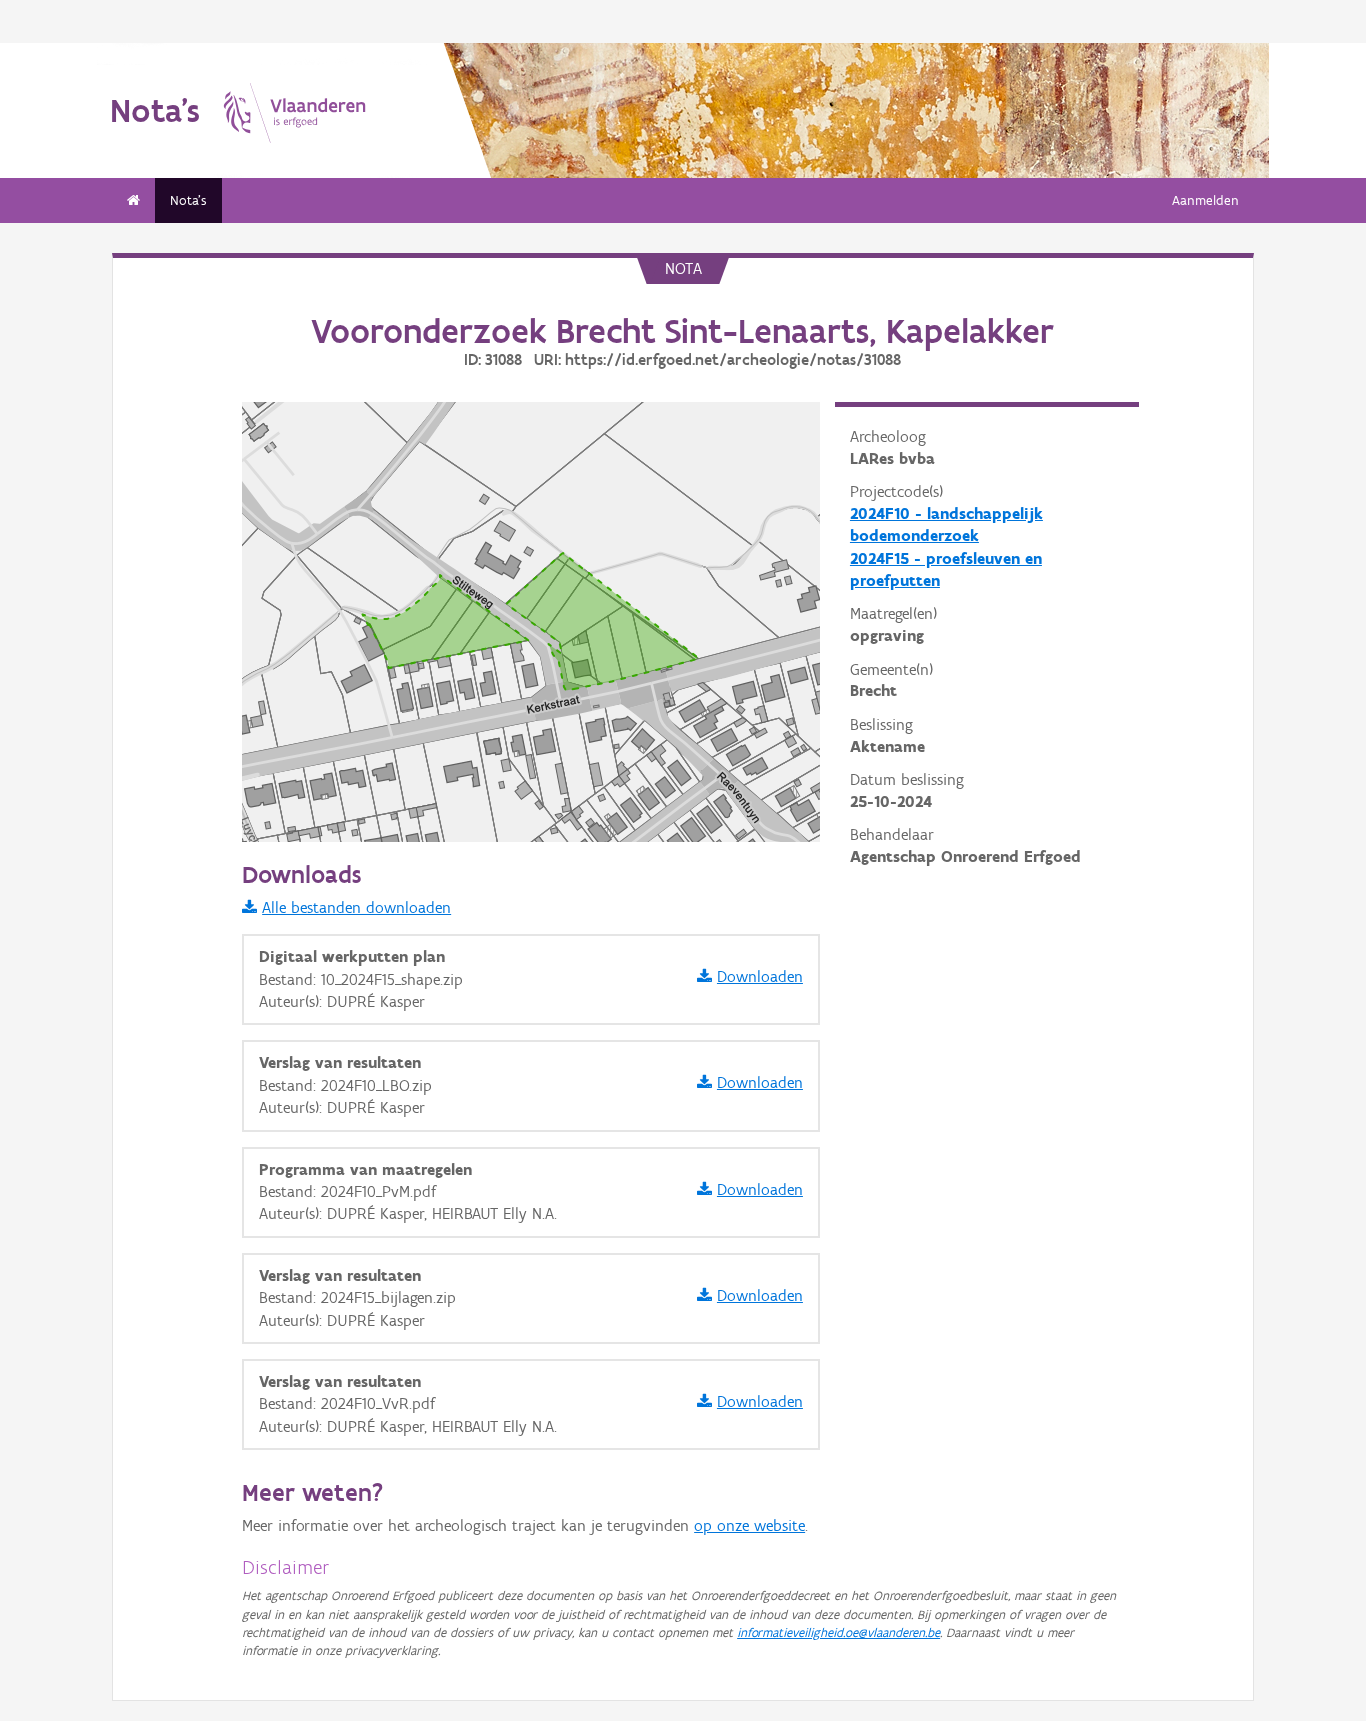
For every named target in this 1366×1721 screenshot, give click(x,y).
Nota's (188, 200)
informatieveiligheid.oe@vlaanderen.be (838, 1632)
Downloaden (760, 976)
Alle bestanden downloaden (356, 907)
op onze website (749, 1525)
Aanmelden (1205, 200)
